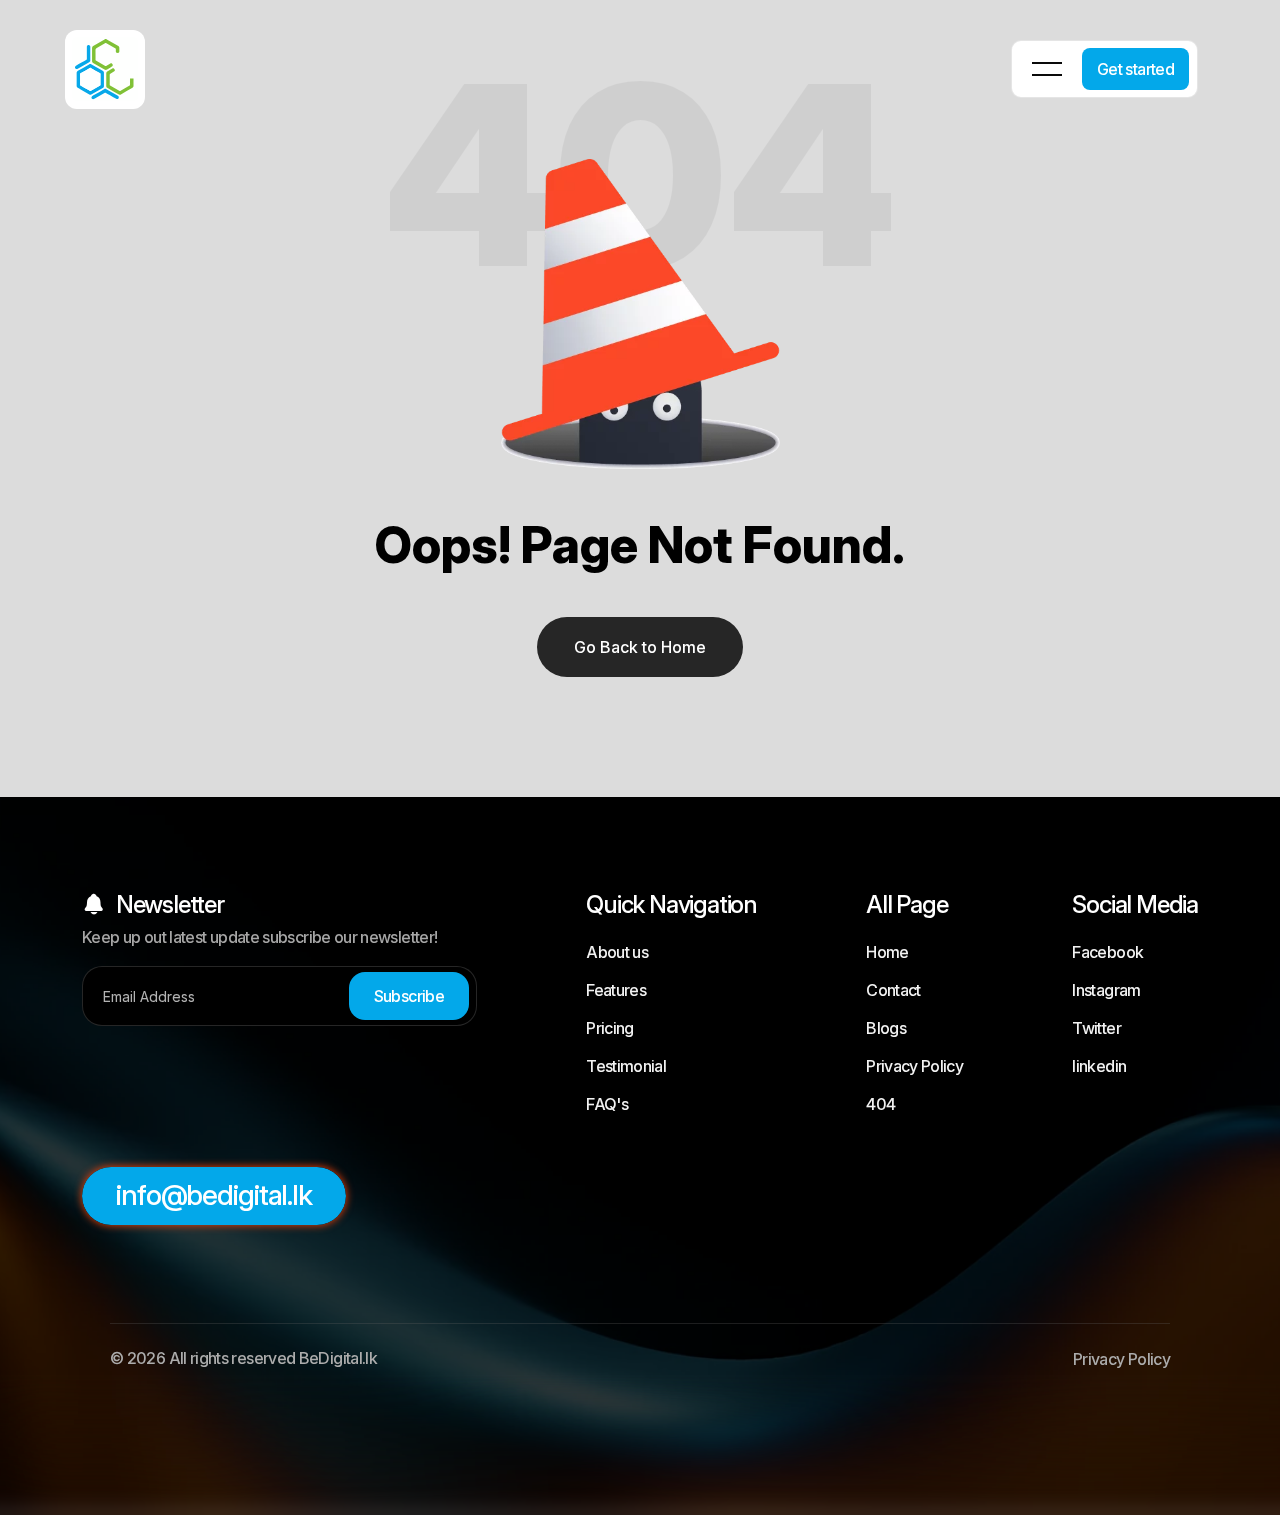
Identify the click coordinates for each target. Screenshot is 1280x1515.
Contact (893, 990)
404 (880, 1104)
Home (887, 952)
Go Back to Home (640, 647)
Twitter (1096, 1028)
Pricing (610, 1028)
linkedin (1099, 1066)
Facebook (1107, 952)
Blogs (886, 1028)
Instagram (1106, 990)
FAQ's (607, 1104)
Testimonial (626, 1066)
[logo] (80, 55)
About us (617, 952)
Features (616, 990)
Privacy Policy (914, 1066)
